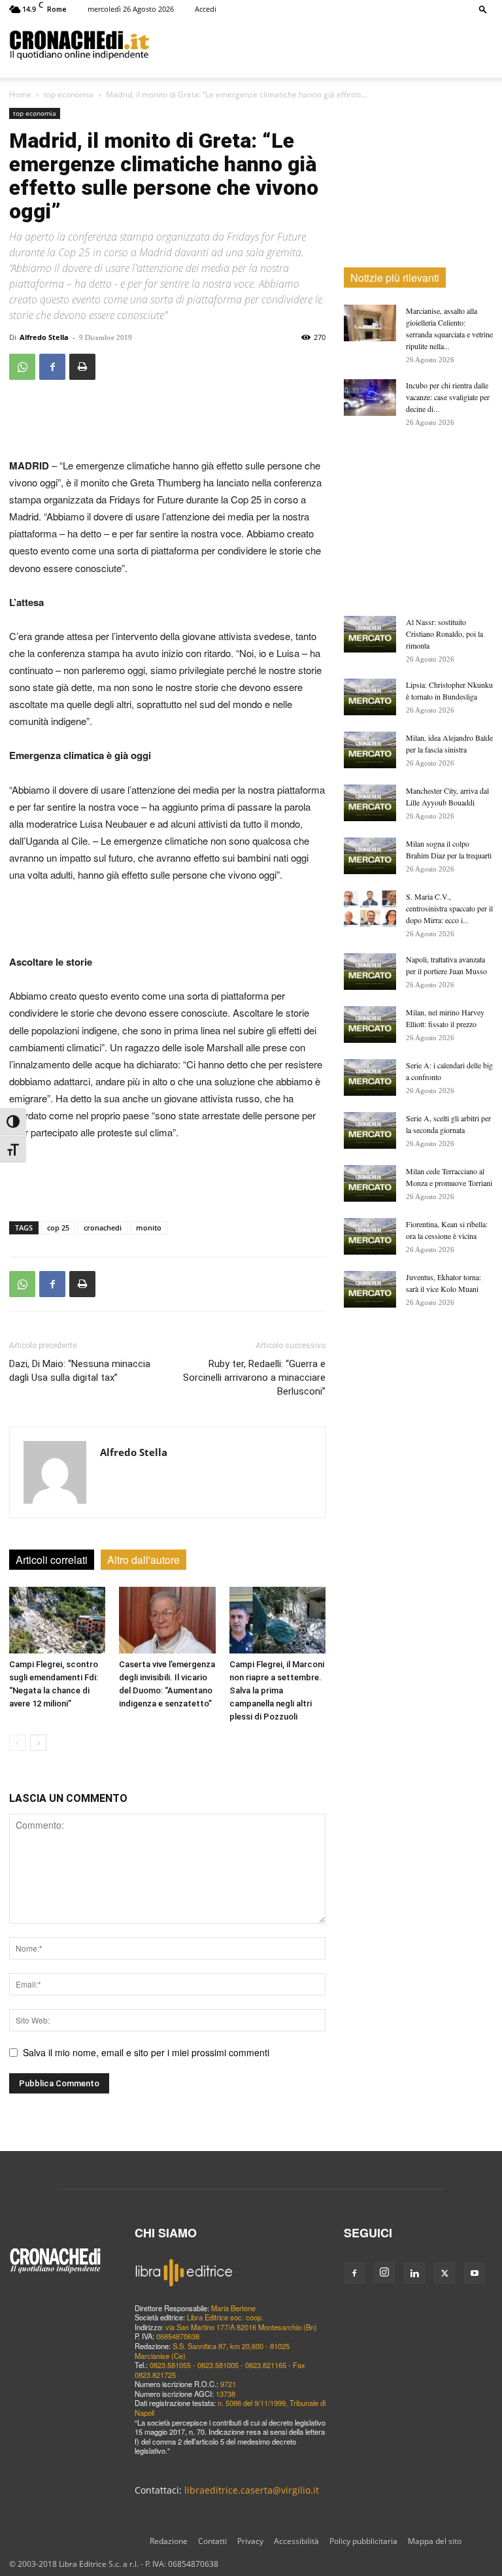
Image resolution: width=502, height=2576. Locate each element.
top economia (69, 94)
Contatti (212, 2541)
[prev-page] (17, 1743)
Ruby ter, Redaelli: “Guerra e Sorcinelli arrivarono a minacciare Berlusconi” (254, 1378)
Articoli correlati (52, 1560)
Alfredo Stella (44, 337)
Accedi (206, 9)
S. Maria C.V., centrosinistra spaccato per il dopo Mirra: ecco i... (449, 908)
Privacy (250, 2541)
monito (149, 1228)
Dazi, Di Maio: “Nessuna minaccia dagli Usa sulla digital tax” (80, 1371)
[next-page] (38, 1743)
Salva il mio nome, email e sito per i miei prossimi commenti (146, 2052)
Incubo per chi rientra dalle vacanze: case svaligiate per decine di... (448, 397)
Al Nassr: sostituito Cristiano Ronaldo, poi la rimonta (444, 634)
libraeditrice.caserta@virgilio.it (252, 2490)
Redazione (169, 2541)
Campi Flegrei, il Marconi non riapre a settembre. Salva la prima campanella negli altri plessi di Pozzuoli (277, 1690)
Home (20, 94)
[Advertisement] (321, 44)
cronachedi (103, 1228)
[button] (483, 9)
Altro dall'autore (143, 1560)
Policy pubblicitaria (363, 2541)
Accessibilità (296, 2541)
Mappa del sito (435, 2541)
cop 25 (58, 1228)
